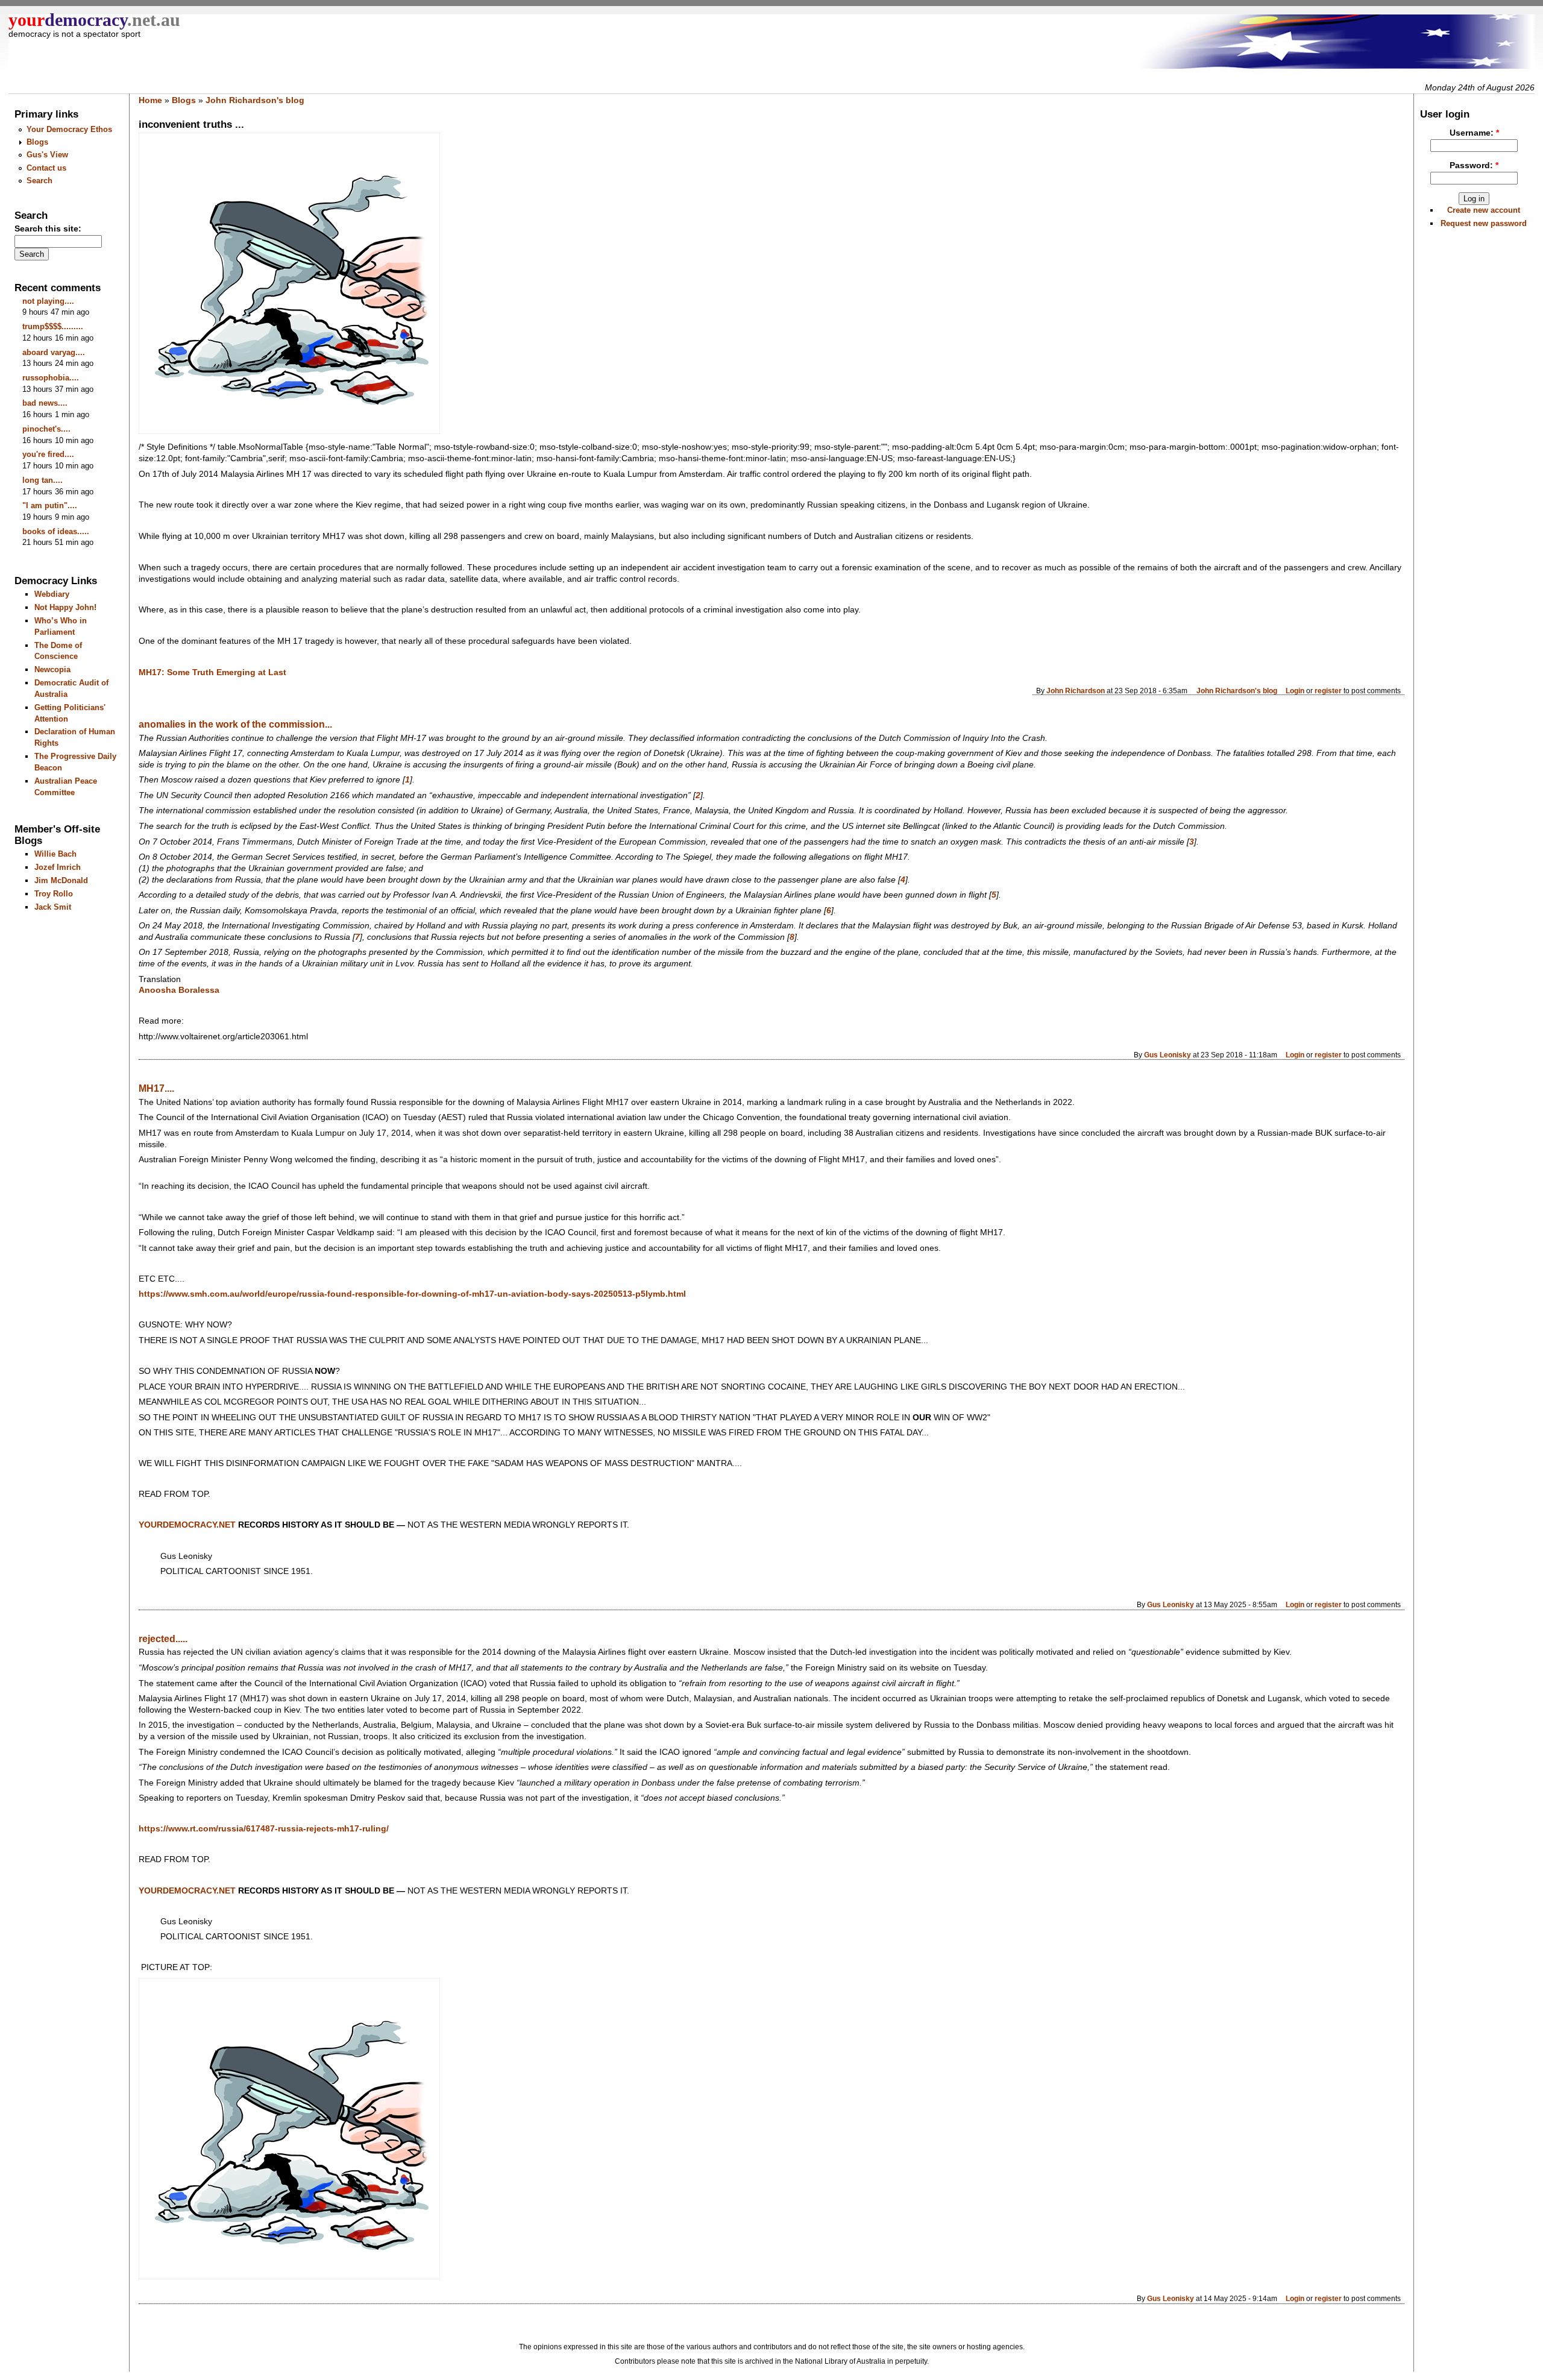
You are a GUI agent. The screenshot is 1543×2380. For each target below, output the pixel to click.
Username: (1474, 133)
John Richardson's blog (255, 100)
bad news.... (45, 403)
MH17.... (156, 1088)
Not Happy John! (65, 607)
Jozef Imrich (58, 867)
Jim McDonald (61, 880)
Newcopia (52, 669)
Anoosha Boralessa (179, 990)
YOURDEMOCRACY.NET (187, 1891)
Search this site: (48, 229)
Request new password (1484, 223)
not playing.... (48, 301)
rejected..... (163, 1639)
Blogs (37, 142)
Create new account (1484, 210)
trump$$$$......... (53, 326)
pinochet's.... (46, 429)
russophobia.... (51, 378)
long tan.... (42, 480)
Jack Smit (53, 907)
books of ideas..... (56, 531)
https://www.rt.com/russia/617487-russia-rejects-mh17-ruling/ (264, 1829)
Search (39, 181)
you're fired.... (48, 454)
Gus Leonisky (1167, 1055)
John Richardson (1076, 691)
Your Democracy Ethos (69, 129)
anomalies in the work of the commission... (235, 724)
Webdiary (52, 594)
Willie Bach (55, 854)
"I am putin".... (50, 505)
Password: (1474, 165)
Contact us (46, 168)
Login (1295, 691)
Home (150, 100)
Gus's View (47, 155)
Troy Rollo (54, 894)
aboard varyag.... (54, 352)
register (1328, 691)
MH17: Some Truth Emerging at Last (212, 672)
